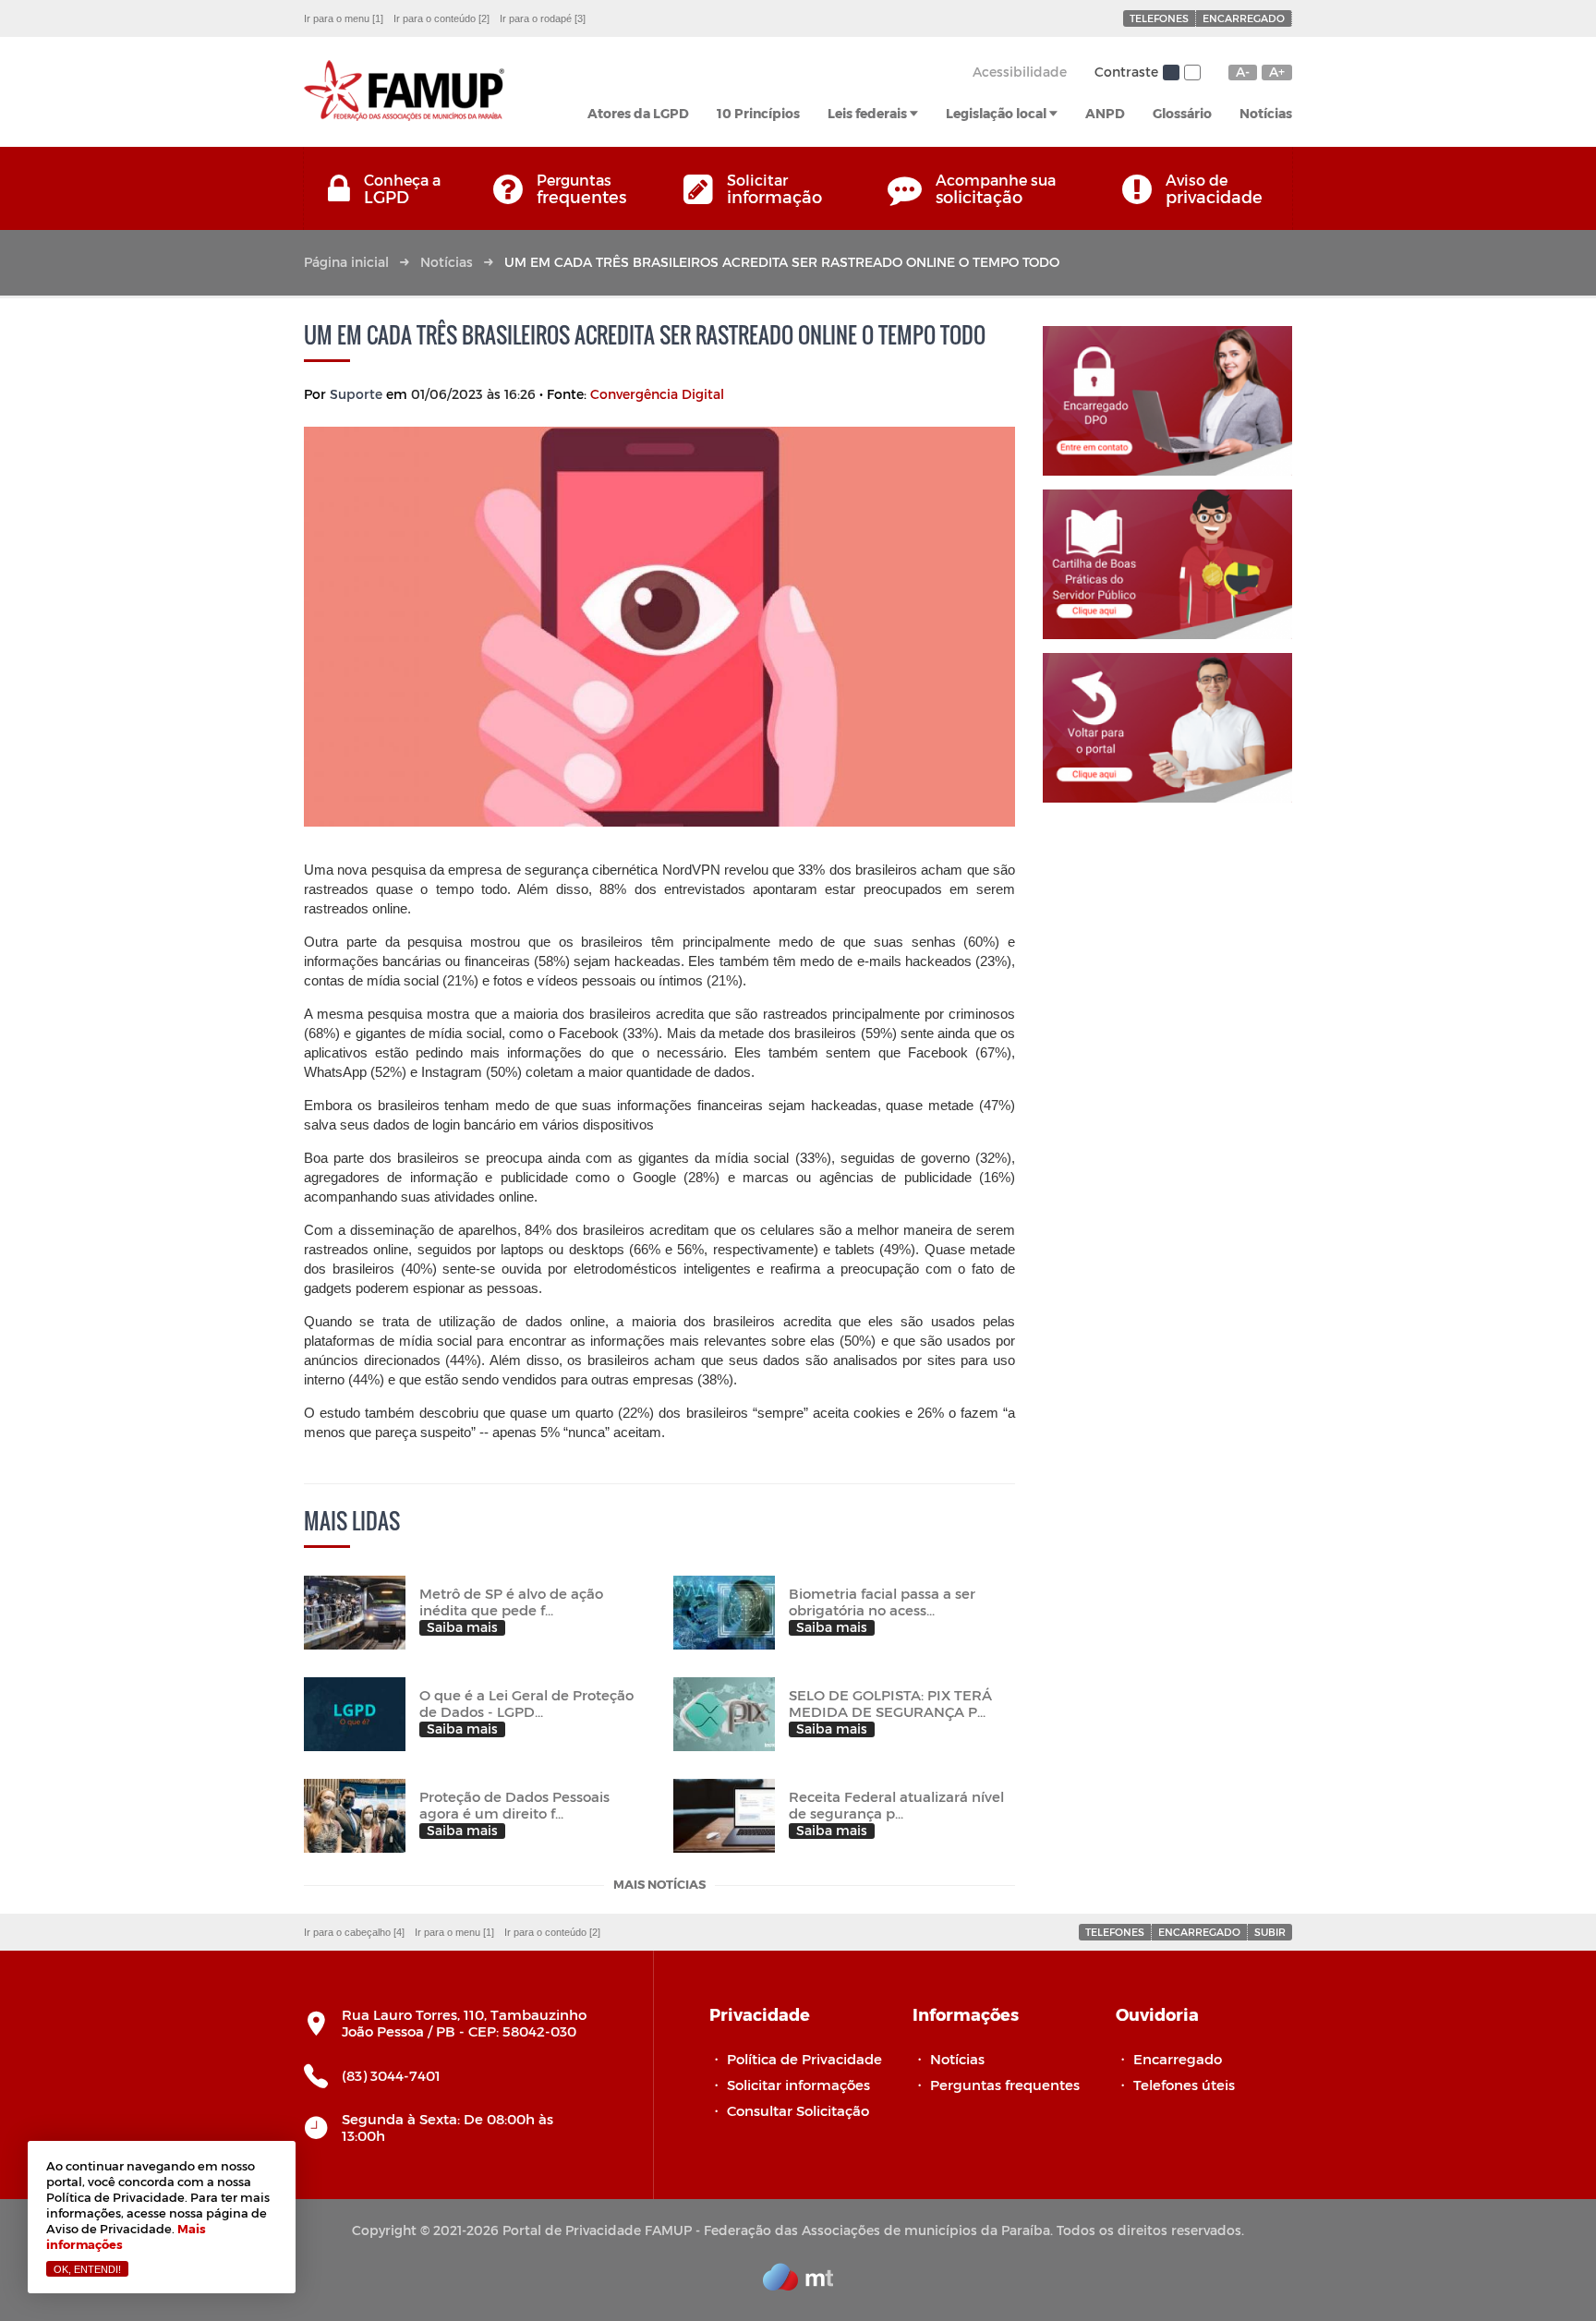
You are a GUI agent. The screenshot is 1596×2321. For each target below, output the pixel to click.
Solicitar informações (798, 2085)
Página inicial (346, 262)
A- (1243, 72)
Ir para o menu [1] (344, 18)
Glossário (1182, 113)
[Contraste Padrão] (1171, 73)
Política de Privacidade (804, 2059)
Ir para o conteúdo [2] (441, 18)
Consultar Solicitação (798, 2110)
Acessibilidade (1020, 72)
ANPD (1105, 113)
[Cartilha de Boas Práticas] (1167, 564)
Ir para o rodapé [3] (543, 18)
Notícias (1266, 113)
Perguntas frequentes (1005, 2085)
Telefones (1159, 18)
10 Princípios (758, 113)
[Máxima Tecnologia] (798, 2285)
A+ (1277, 72)
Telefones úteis (1184, 2085)
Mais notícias (659, 1886)
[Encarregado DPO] (1167, 401)
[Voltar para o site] (1167, 728)
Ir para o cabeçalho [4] (354, 1932)
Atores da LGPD (638, 113)
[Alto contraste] (1192, 73)
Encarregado (1244, 18)
